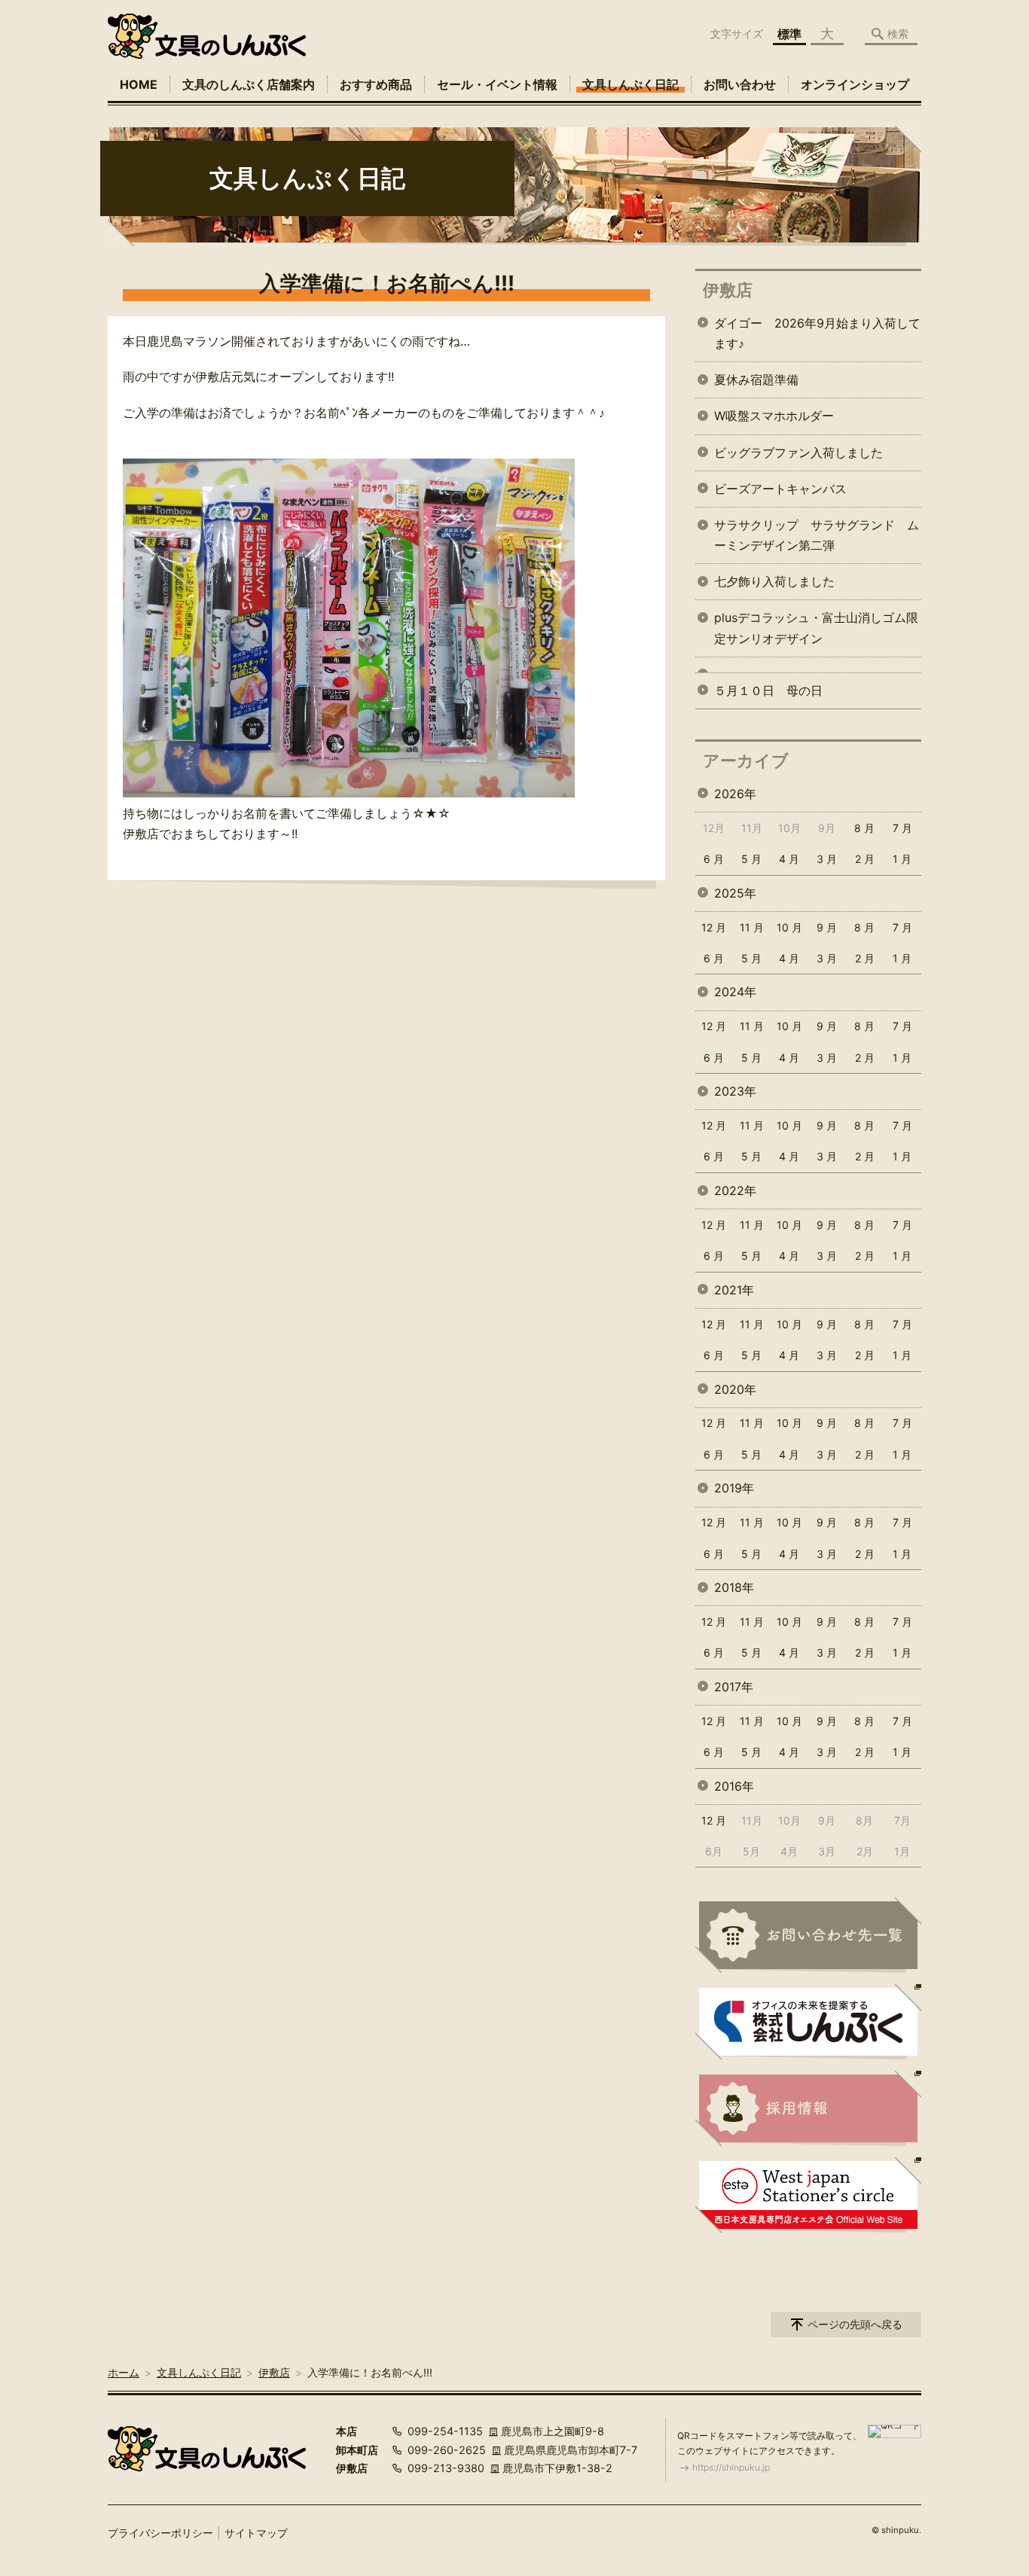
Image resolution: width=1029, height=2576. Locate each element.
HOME (139, 84)
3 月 (827, 859)
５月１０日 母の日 (768, 690)
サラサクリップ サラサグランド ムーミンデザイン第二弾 (817, 535)
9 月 (827, 927)
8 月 (864, 828)
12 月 (714, 927)
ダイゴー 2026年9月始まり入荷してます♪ (817, 333)
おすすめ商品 (376, 84)
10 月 (789, 927)
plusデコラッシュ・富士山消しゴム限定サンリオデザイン (816, 628)
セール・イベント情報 (497, 84)
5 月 (751, 859)
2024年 (735, 992)
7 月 (902, 828)
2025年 (735, 893)
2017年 (734, 1687)
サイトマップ (256, 2533)
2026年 (735, 794)
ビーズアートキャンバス (780, 489)
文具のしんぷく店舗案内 (249, 84)
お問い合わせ (740, 84)
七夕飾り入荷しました (774, 581)
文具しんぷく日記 (631, 84)
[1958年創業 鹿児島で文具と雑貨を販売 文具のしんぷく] (207, 36)
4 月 (789, 859)
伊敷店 (728, 290)
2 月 (865, 859)
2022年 (735, 1190)
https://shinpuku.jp (731, 2467)
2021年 (734, 1290)
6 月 (714, 859)
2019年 (734, 1488)
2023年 (735, 1091)
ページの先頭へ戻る (855, 2324)
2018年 (734, 1587)
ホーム (124, 2372)
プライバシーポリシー (160, 2533)
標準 (789, 34)
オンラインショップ (855, 84)
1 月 (902, 859)
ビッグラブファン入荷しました (798, 453)
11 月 (752, 927)
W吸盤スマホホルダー (774, 416)
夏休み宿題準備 (756, 380)
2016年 (734, 1786)
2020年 (735, 1389)
